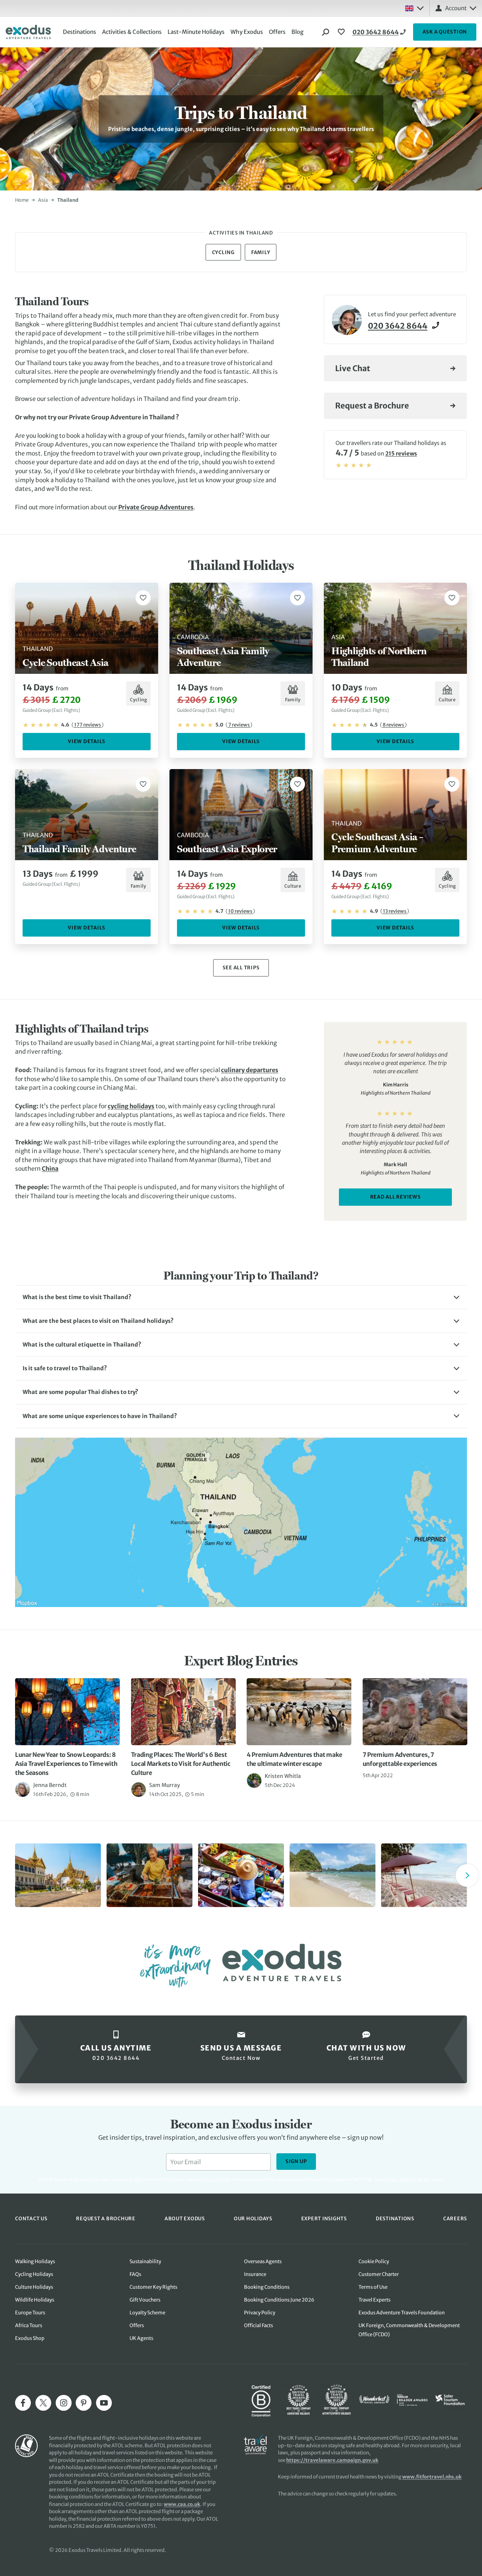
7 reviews (239, 725)
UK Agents (141, 2338)
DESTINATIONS (395, 2218)
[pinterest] (84, 2403)
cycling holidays (131, 1106)
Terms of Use (373, 2287)
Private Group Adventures (156, 507)
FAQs (135, 2274)
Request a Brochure (372, 406)
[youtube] (104, 2403)
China (50, 1169)
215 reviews (401, 454)
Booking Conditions (267, 2287)
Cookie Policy (374, 2261)
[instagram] (64, 2403)
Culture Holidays (34, 2287)
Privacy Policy (397, 2179)
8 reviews (393, 725)
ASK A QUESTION (445, 32)
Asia (43, 200)
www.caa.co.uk (182, 2504)
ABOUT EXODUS (185, 2218)
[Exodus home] (28, 32)
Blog (297, 32)
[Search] (326, 32)
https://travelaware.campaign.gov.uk (332, 2460)
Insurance (255, 2274)
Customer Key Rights (153, 2287)
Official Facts (259, 2325)
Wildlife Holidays (35, 2300)
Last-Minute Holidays (196, 32)
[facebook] (23, 2403)
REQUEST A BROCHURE (106, 2218)
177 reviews (88, 725)
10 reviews (240, 911)
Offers (277, 32)
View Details (87, 741)
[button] (241, 1297)
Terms (424, 2179)
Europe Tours (30, 2313)
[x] (43, 2403)
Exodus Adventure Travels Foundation (402, 2313)
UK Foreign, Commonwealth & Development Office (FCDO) (409, 2330)
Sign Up (296, 2161)
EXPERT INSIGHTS (324, 2218)
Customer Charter (379, 2274)
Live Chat (353, 369)
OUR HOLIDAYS (253, 2218)
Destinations (79, 32)
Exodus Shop (30, 2338)
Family (261, 252)
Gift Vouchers (145, 2300)
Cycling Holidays (34, 2274)
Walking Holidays (35, 2261)
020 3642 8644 (376, 32)
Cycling (223, 252)
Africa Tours (29, 2325)
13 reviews (395, 911)
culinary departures (250, 1070)
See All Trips (241, 968)
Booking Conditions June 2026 (279, 2300)
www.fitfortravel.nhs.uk (432, 2477)
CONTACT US (31, 2218)
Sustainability (145, 2261)
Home (22, 200)
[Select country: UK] (414, 8)
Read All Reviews (396, 1197)
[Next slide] (467, 1875)
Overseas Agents (263, 2261)
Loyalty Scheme (147, 2313)
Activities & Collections (132, 32)
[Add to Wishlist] (143, 598)
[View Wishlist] (342, 32)
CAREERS (455, 2218)
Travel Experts (374, 2300)
